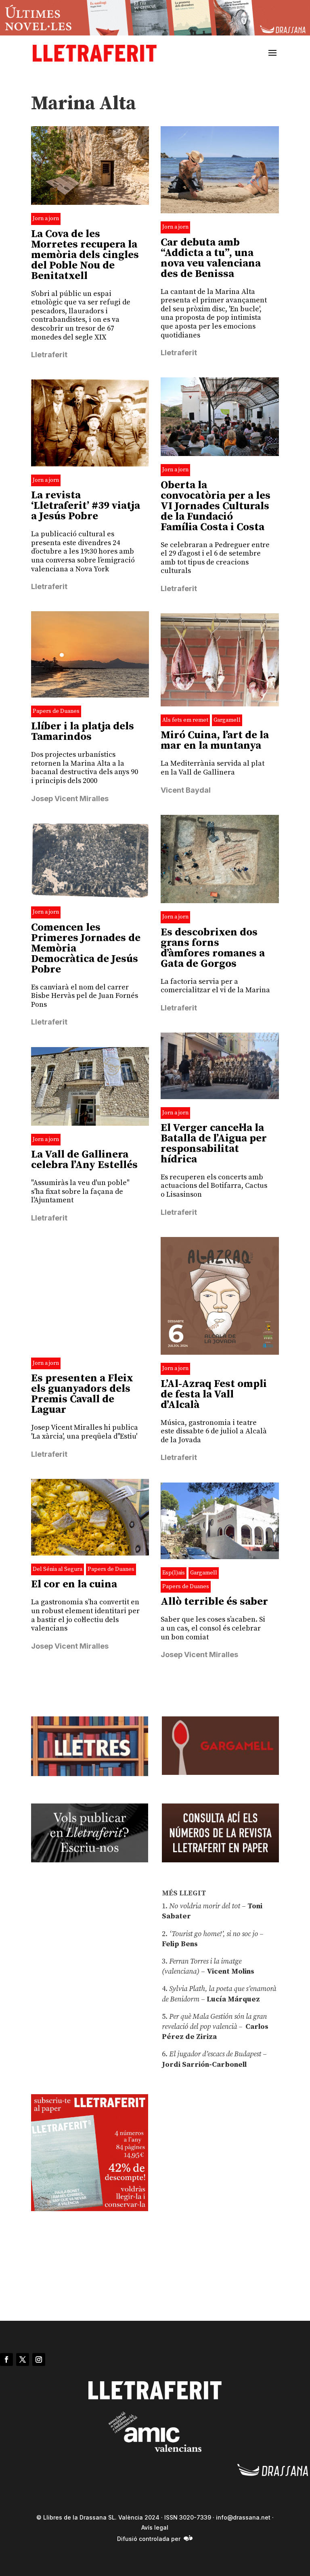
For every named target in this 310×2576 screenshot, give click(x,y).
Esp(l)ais (174, 1573)
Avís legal (155, 2527)
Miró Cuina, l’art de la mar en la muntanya (215, 740)
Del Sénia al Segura (58, 1569)
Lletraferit (49, 355)
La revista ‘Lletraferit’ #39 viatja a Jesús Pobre (86, 506)
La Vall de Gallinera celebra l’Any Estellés (84, 1160)
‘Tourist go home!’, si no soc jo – (216, 1934)
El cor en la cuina (74, 1584)
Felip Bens (180, 1944)
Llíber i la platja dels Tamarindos (83, 732)
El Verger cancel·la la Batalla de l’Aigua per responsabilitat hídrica (214, 1144)
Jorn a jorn (46, 219)
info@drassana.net (243, 2517)
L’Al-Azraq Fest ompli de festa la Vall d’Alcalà (214, 1394)
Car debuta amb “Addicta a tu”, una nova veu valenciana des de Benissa (211, 258)
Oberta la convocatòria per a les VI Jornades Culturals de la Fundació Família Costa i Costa (216, 506)
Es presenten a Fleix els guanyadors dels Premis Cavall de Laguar (82, 1394)
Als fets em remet (185, 720)
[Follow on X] (23, 2359)
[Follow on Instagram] (39, 2359)
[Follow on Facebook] (6, 2359)
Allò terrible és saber (214, 1602)
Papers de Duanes (56, 711)
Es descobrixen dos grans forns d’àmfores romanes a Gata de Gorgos (213, 948)
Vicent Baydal (186, 790)
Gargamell (227, 720)
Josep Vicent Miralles (70, 799)
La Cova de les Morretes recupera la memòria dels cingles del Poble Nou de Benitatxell (85, 255)
